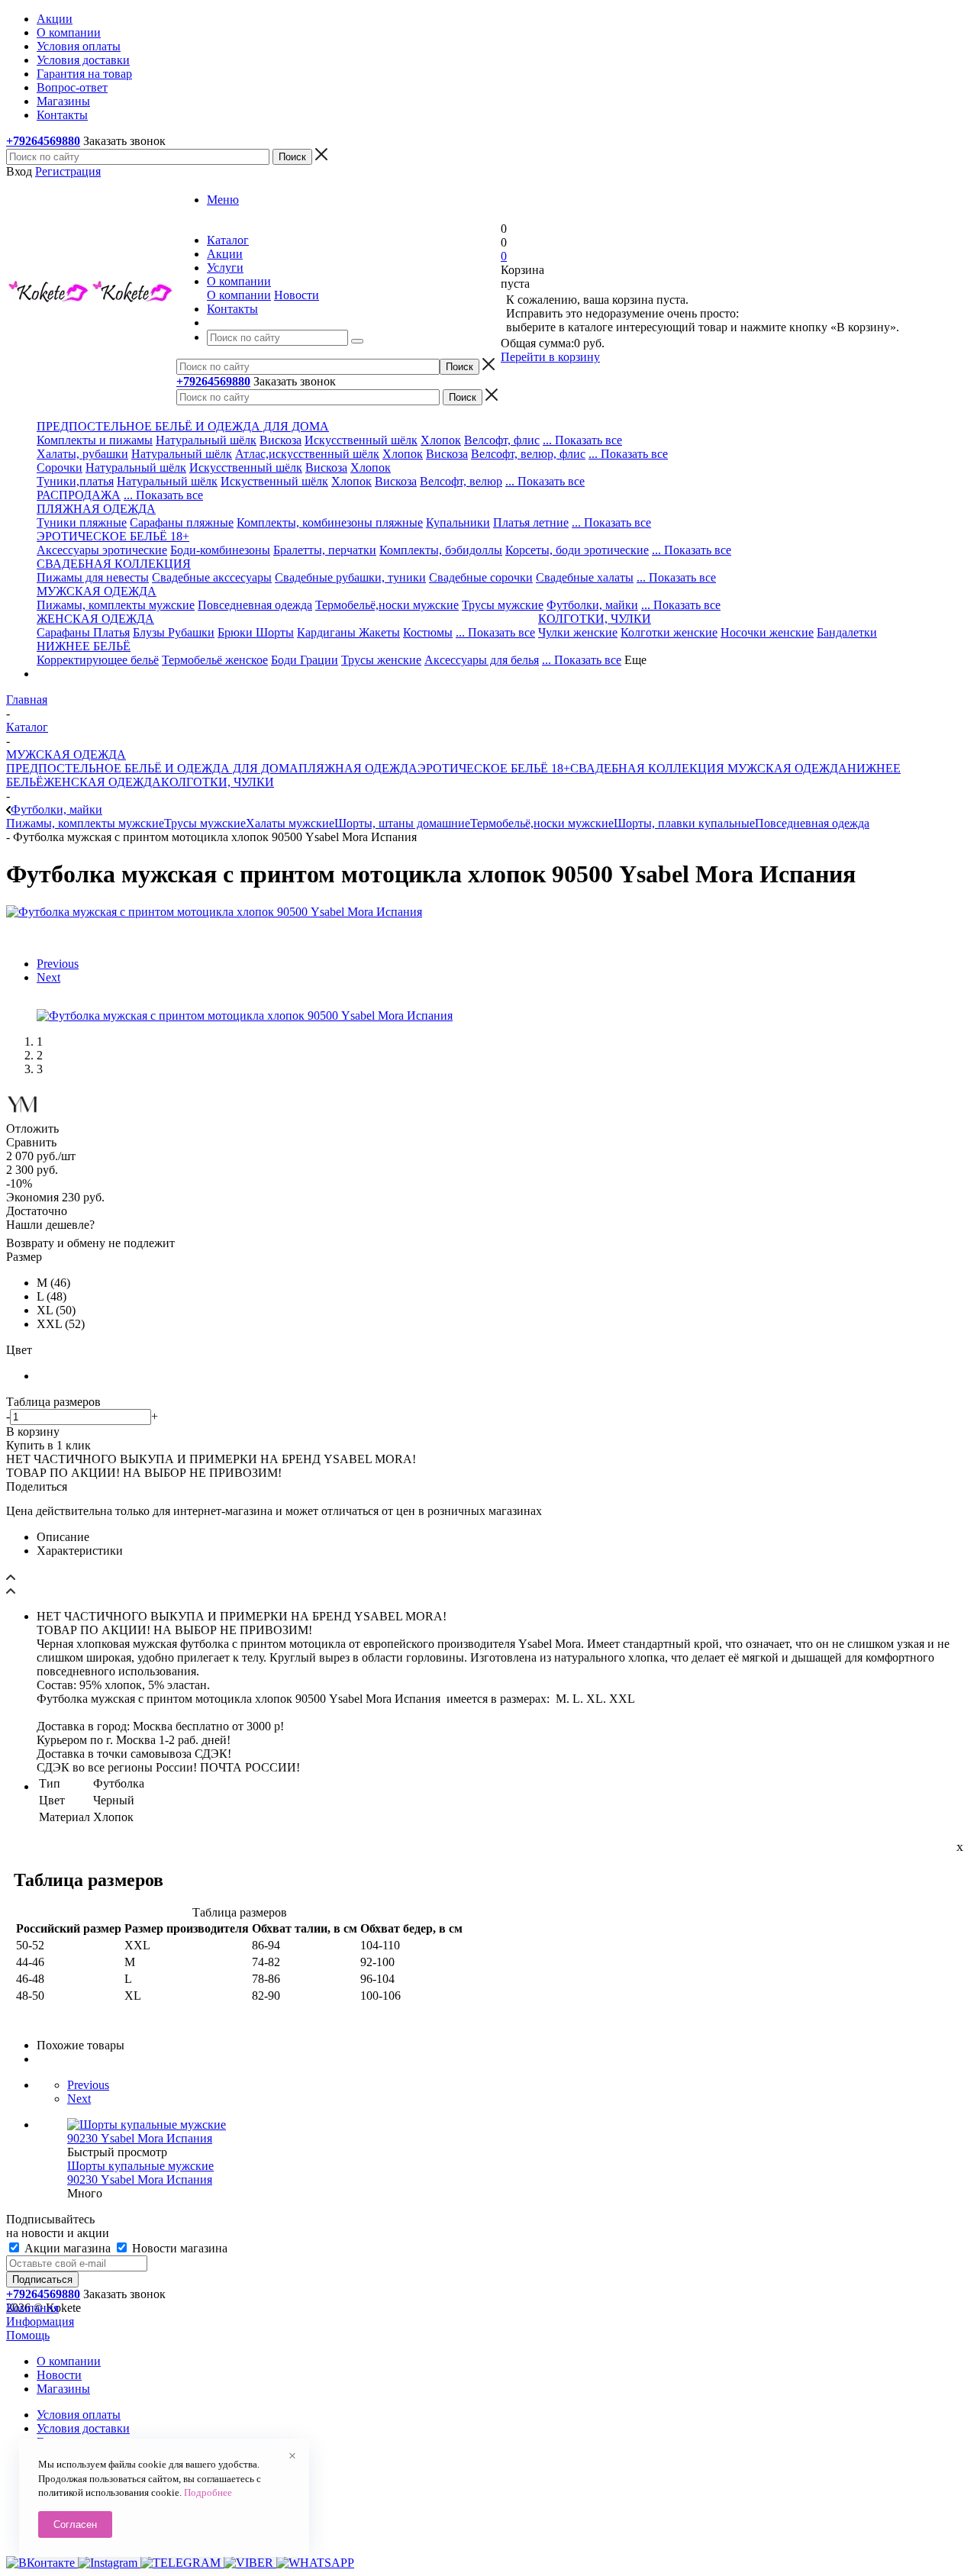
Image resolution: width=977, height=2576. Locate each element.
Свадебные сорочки (481, 577)
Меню (223, 200)
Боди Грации (305, 660)
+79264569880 (43, 141)
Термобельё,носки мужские (387, 605)
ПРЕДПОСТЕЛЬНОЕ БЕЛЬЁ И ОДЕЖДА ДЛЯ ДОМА (152, 768)
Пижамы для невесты (93, 577)
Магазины (63, 2389)
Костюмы (428, 632)
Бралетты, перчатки (325, 550)
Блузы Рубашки (174, 632)
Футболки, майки (592, 605)
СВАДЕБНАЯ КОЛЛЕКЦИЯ (647, 768)
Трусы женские (381, 660)
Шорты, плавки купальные (684, 823)
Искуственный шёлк (274, 481)
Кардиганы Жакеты (348, 632)
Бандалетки (847, 632)
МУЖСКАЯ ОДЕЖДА (786, 768)
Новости (297, 295)
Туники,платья (75, 481)
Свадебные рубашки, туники (350, 577)
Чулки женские (578, 632)
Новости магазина (178, 2248)
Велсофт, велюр (461, 481)
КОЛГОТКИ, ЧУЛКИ (218, 782)
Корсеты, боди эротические (577, 550)
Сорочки (60, 467)
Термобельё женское (215, 660)
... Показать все (582, 440)
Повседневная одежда (255, 605)
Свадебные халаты (585, 577)
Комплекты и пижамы (95, 440)
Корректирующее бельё (98, 660)
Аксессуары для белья (482, 660)
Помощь (28, 2335)
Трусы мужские (503, 605)
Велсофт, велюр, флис (528, 454)
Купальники (458, 522)
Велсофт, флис (502, 440)
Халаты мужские (290, 823)
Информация (40, 2321)
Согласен (75, 2524)
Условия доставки (83, 2428)
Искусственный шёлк (361, 440)
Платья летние (531, 522)
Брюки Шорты (256, 632)
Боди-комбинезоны (220, 550)
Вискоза (281, 440)
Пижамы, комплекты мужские (116, 605)
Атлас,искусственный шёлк (307, 454)
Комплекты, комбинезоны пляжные (330, 522)
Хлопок (441, 440)
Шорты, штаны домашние (402, 823)
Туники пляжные (82, 522)
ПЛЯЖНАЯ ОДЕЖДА (358, 768)
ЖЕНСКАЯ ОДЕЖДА (102, 782)
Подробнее (208, 2492)
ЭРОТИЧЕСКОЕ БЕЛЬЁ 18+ (494, 768)
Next (48, 977)
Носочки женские (767, 632)
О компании (239, 295)
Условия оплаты (79, 2415)
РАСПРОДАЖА (79, 495)
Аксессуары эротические (102, 550)
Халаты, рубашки (82, 454)
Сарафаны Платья (83, 632)
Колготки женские (669, 632)
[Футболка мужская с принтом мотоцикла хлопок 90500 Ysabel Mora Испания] (214, 912)
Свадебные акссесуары (212, 577)
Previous (58, 964)
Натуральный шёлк (206, 440)
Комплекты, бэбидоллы (441, 550)
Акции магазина (68, 2248)
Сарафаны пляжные (182, 522)
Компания (32, 2308)
